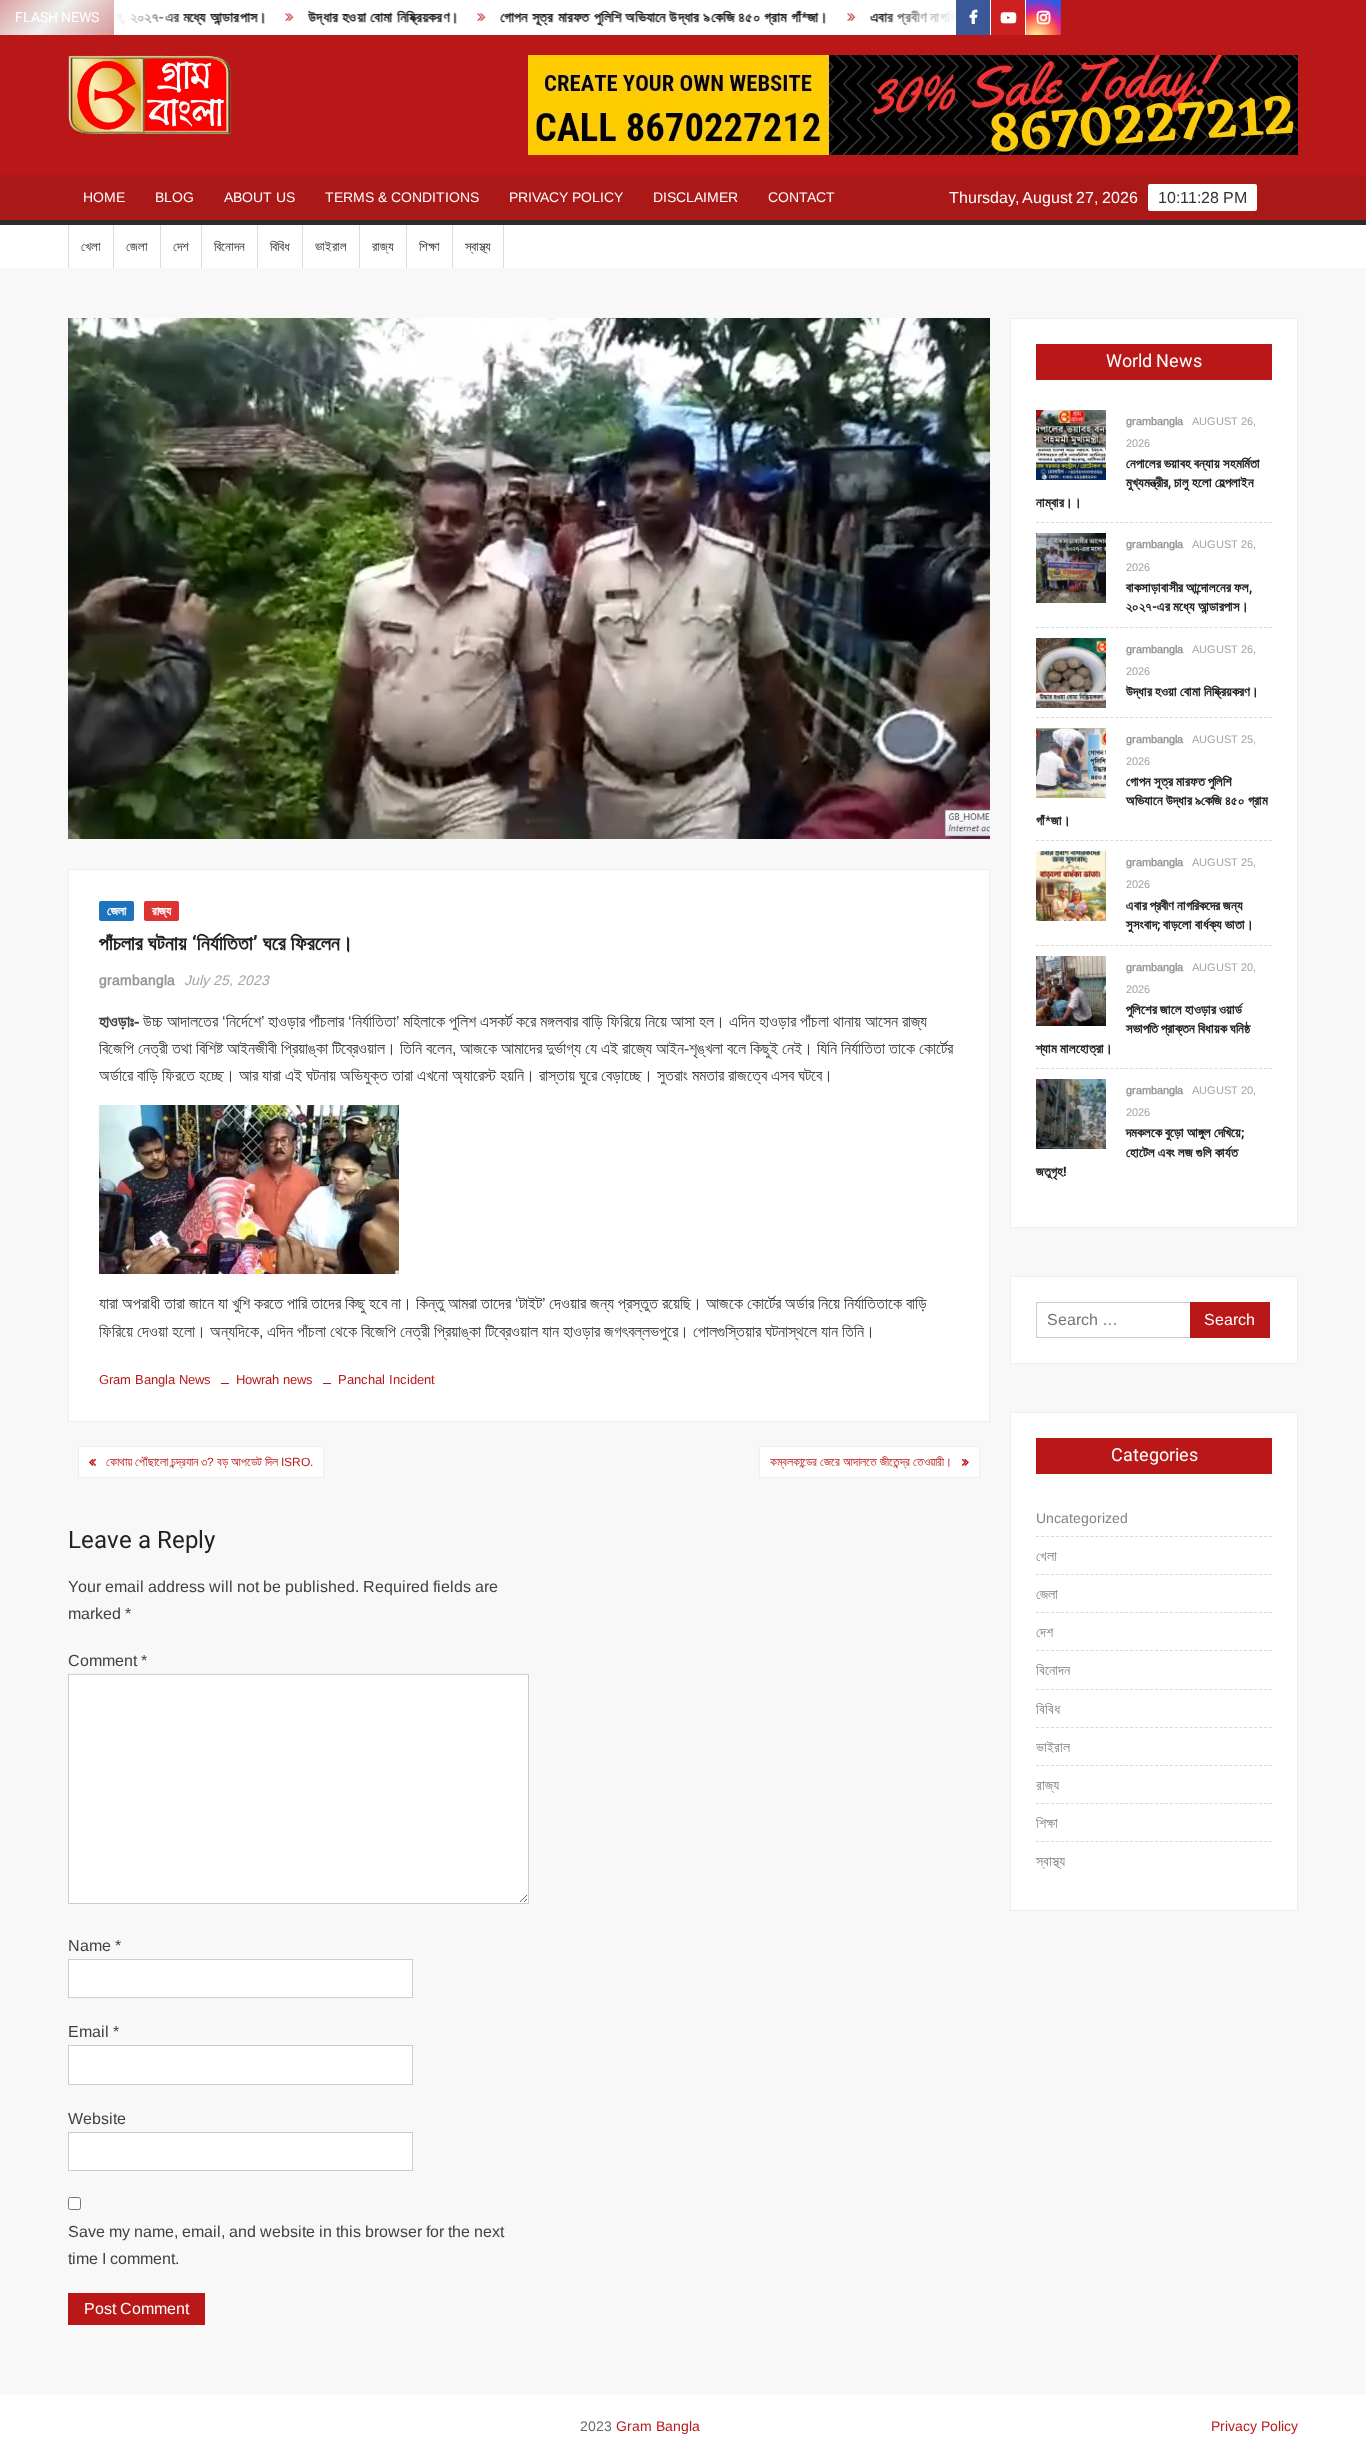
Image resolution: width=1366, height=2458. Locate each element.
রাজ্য (383, 246)
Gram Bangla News (155, 1379)
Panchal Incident (386, 1379)
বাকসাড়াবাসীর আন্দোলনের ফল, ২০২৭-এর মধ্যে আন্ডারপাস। (1189, 597)
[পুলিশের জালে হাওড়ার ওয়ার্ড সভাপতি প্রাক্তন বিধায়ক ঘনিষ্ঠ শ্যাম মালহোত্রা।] (1071, 989)
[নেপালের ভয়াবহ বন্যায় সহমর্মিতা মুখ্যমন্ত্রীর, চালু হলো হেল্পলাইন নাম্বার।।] (1071, 443)
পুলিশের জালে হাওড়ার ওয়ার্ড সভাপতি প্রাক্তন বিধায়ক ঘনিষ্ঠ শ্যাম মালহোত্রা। (1143, 1029)
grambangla (137, 980)
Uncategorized (1082, 1518)
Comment (107, 1660)
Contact (801, 197)
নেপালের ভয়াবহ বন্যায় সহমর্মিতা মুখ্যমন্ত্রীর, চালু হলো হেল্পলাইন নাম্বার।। (1148, 483)
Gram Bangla (658, 2426)
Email (93, 2031)
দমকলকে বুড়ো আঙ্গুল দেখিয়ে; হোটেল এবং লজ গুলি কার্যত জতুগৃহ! (1140, 1152)
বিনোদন (229, 246)
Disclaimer (695, 197)
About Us (259, 197)
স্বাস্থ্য (478, 246)
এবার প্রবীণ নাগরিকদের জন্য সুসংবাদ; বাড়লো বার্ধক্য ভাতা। (953, 17)
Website (97, 2118)
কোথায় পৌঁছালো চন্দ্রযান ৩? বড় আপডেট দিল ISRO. (209, 1462)
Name (94, 1945)
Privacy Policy (566, 197)
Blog (174, 197)
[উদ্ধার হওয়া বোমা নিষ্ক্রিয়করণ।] (1071, 671)
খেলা (91, 246)
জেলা (137, 246)
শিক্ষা (429, 246)
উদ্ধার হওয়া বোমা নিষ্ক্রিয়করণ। (324, 17)
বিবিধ (280, 246)
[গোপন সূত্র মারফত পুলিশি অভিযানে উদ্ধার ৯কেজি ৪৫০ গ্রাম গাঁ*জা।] (1071, 761)
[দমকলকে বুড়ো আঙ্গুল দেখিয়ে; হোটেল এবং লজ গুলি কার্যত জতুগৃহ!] (1071, 1112)
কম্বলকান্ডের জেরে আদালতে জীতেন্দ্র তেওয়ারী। (861, 1462)
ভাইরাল (331, 246)
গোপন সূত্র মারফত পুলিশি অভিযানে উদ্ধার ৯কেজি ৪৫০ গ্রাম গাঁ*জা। (605, 17)
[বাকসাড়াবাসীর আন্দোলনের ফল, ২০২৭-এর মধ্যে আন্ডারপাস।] (1071, 567)
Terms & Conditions (402, 197)
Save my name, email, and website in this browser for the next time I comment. (286, 2245)
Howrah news (274, 1379)
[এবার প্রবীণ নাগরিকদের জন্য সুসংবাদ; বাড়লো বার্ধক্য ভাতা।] (1071, 885)
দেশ (181, 246)
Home (104, 197)
